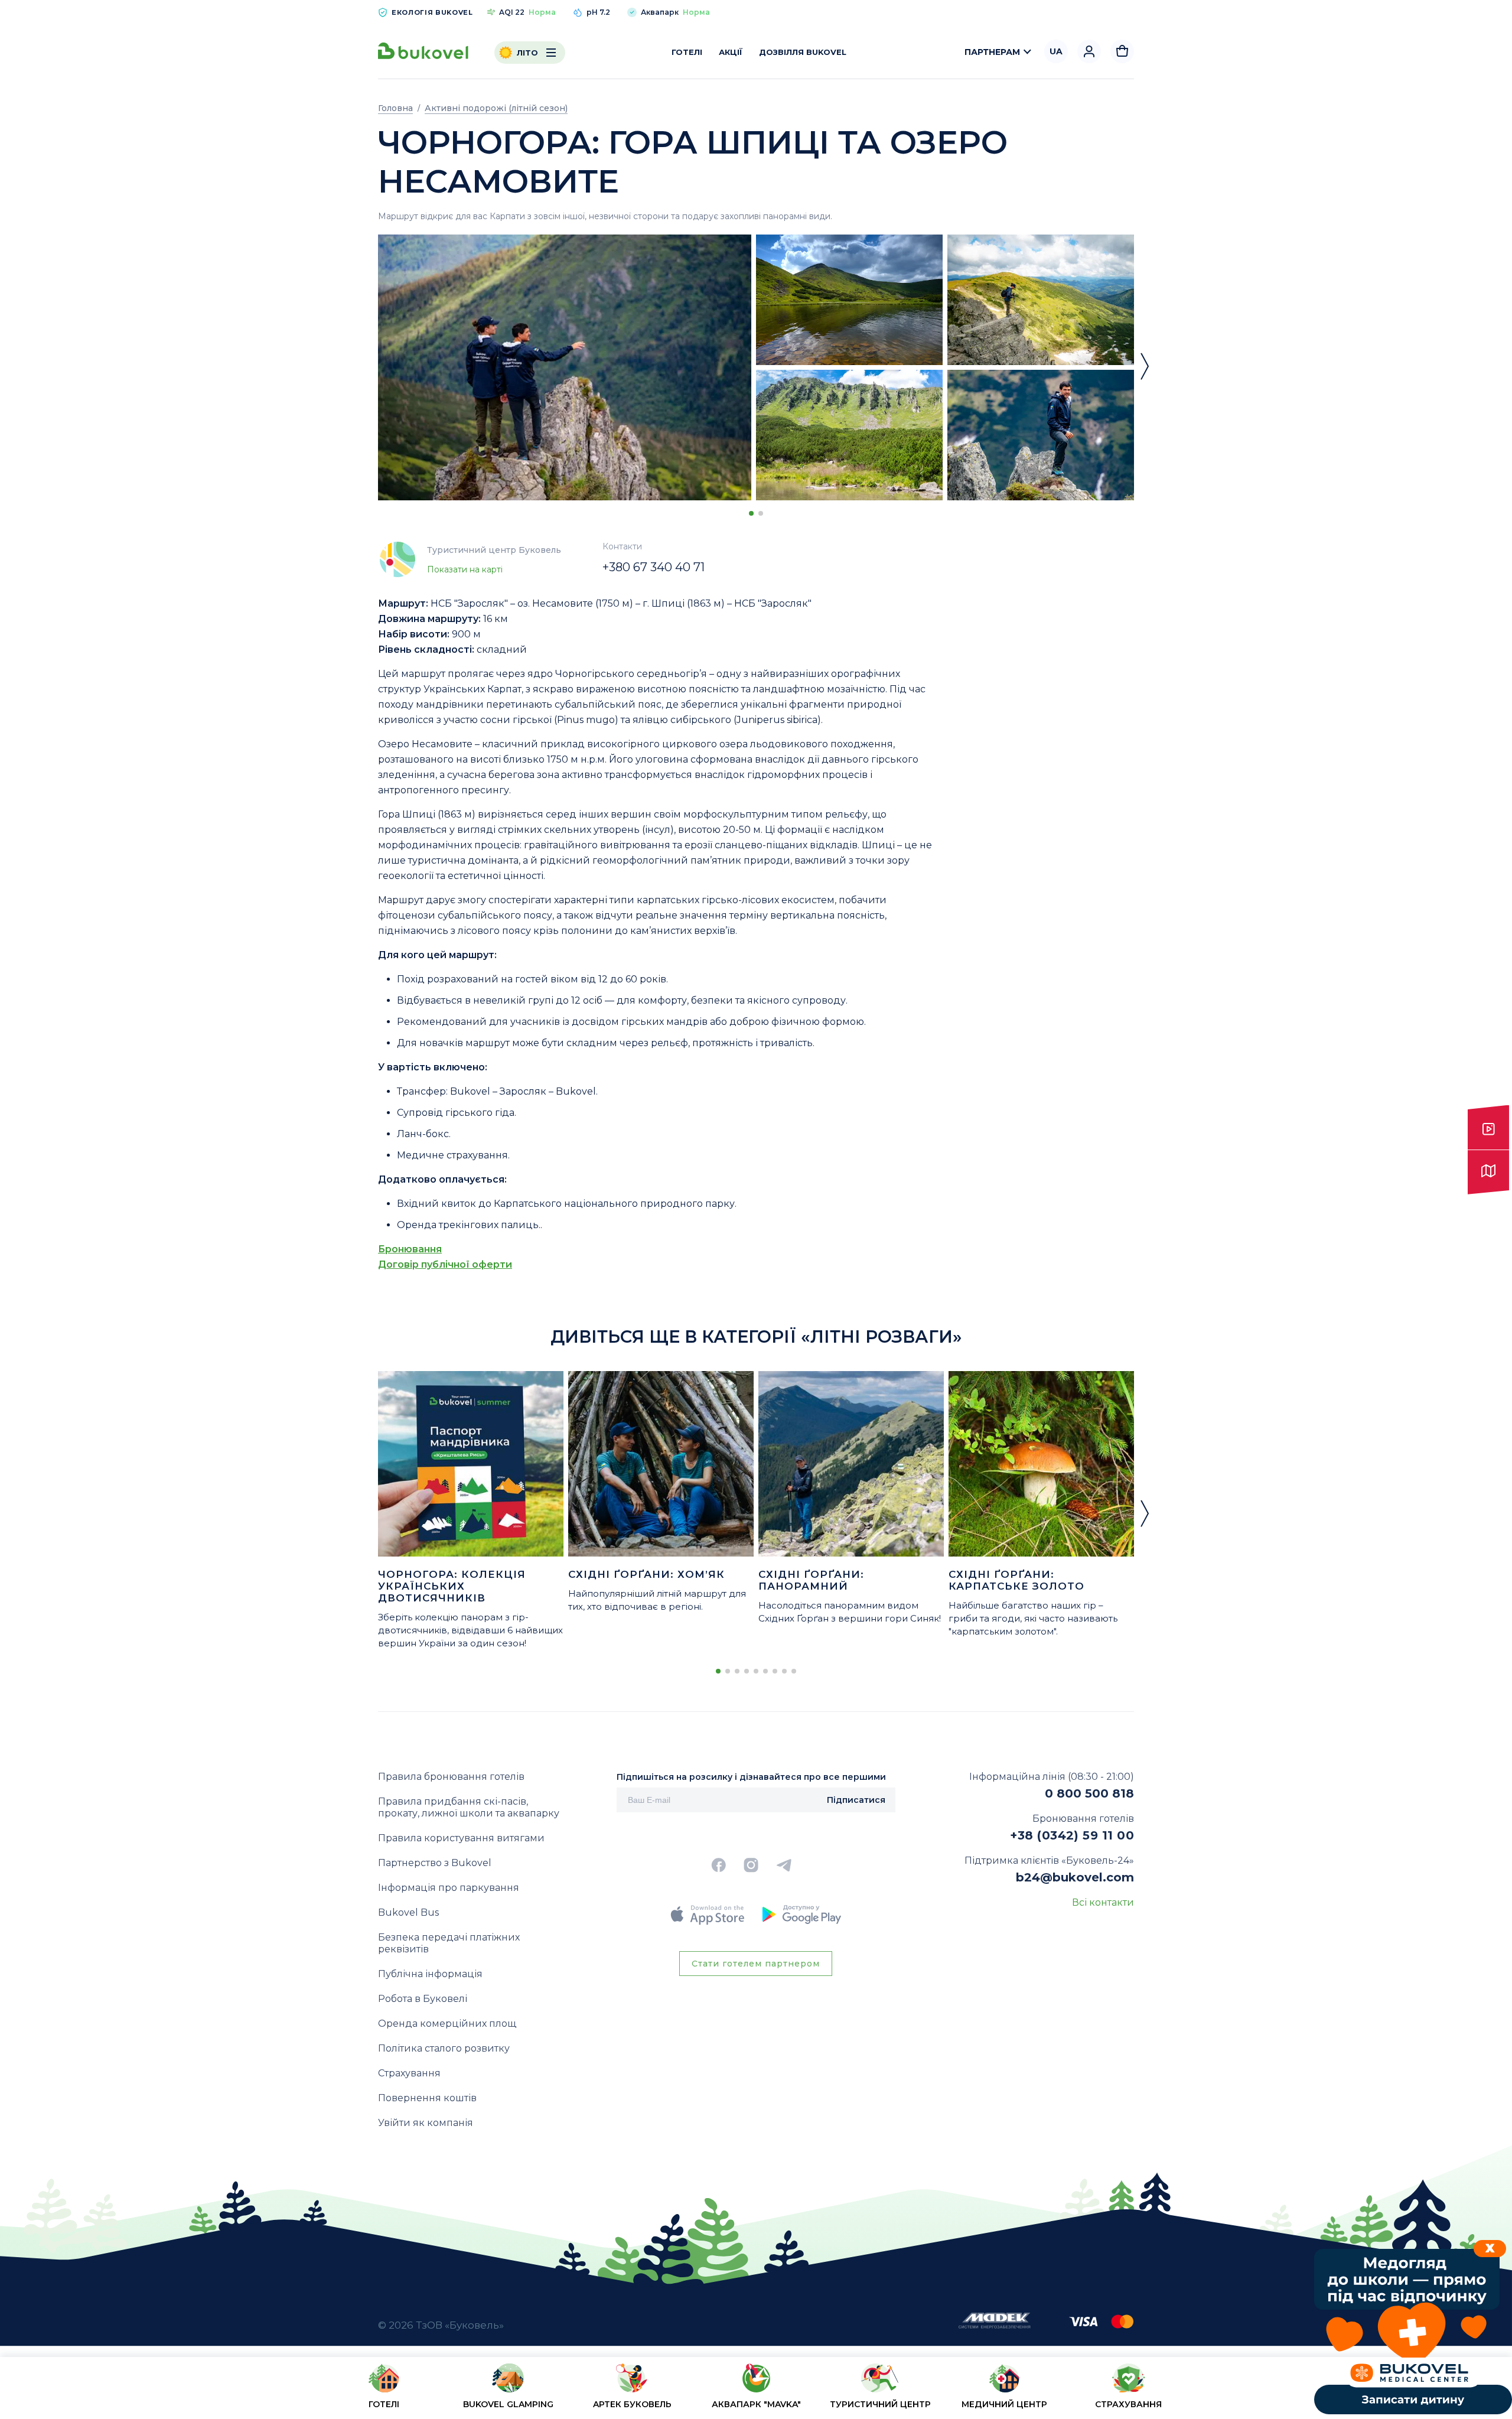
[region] (756, 2390)
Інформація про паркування (449, 1888)
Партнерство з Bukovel (435, 1863)
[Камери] (1488, 1128)
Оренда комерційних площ (447, 2024)
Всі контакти (1103, 1902)
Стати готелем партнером (756, 1964)
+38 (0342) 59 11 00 (1072, 1835)
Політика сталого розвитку (444, 2048)
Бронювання (410, 1249)
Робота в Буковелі (423, 1999)
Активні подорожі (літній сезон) (496, 108)
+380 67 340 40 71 (654, 567)
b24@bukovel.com (1075, 1877)
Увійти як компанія (426, 2123)
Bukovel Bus (408, 1912)
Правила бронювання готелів (451, 1777)
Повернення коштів (427, 2098)
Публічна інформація (430, 1974)
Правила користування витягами (461, 1838)
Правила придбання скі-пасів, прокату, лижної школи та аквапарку (469, 1807)
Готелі (687, 52)
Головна (395, 108)
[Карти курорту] (1488, 1173)
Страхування (409, 2073)
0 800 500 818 (1089, 1793)
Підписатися (856, 1800)
